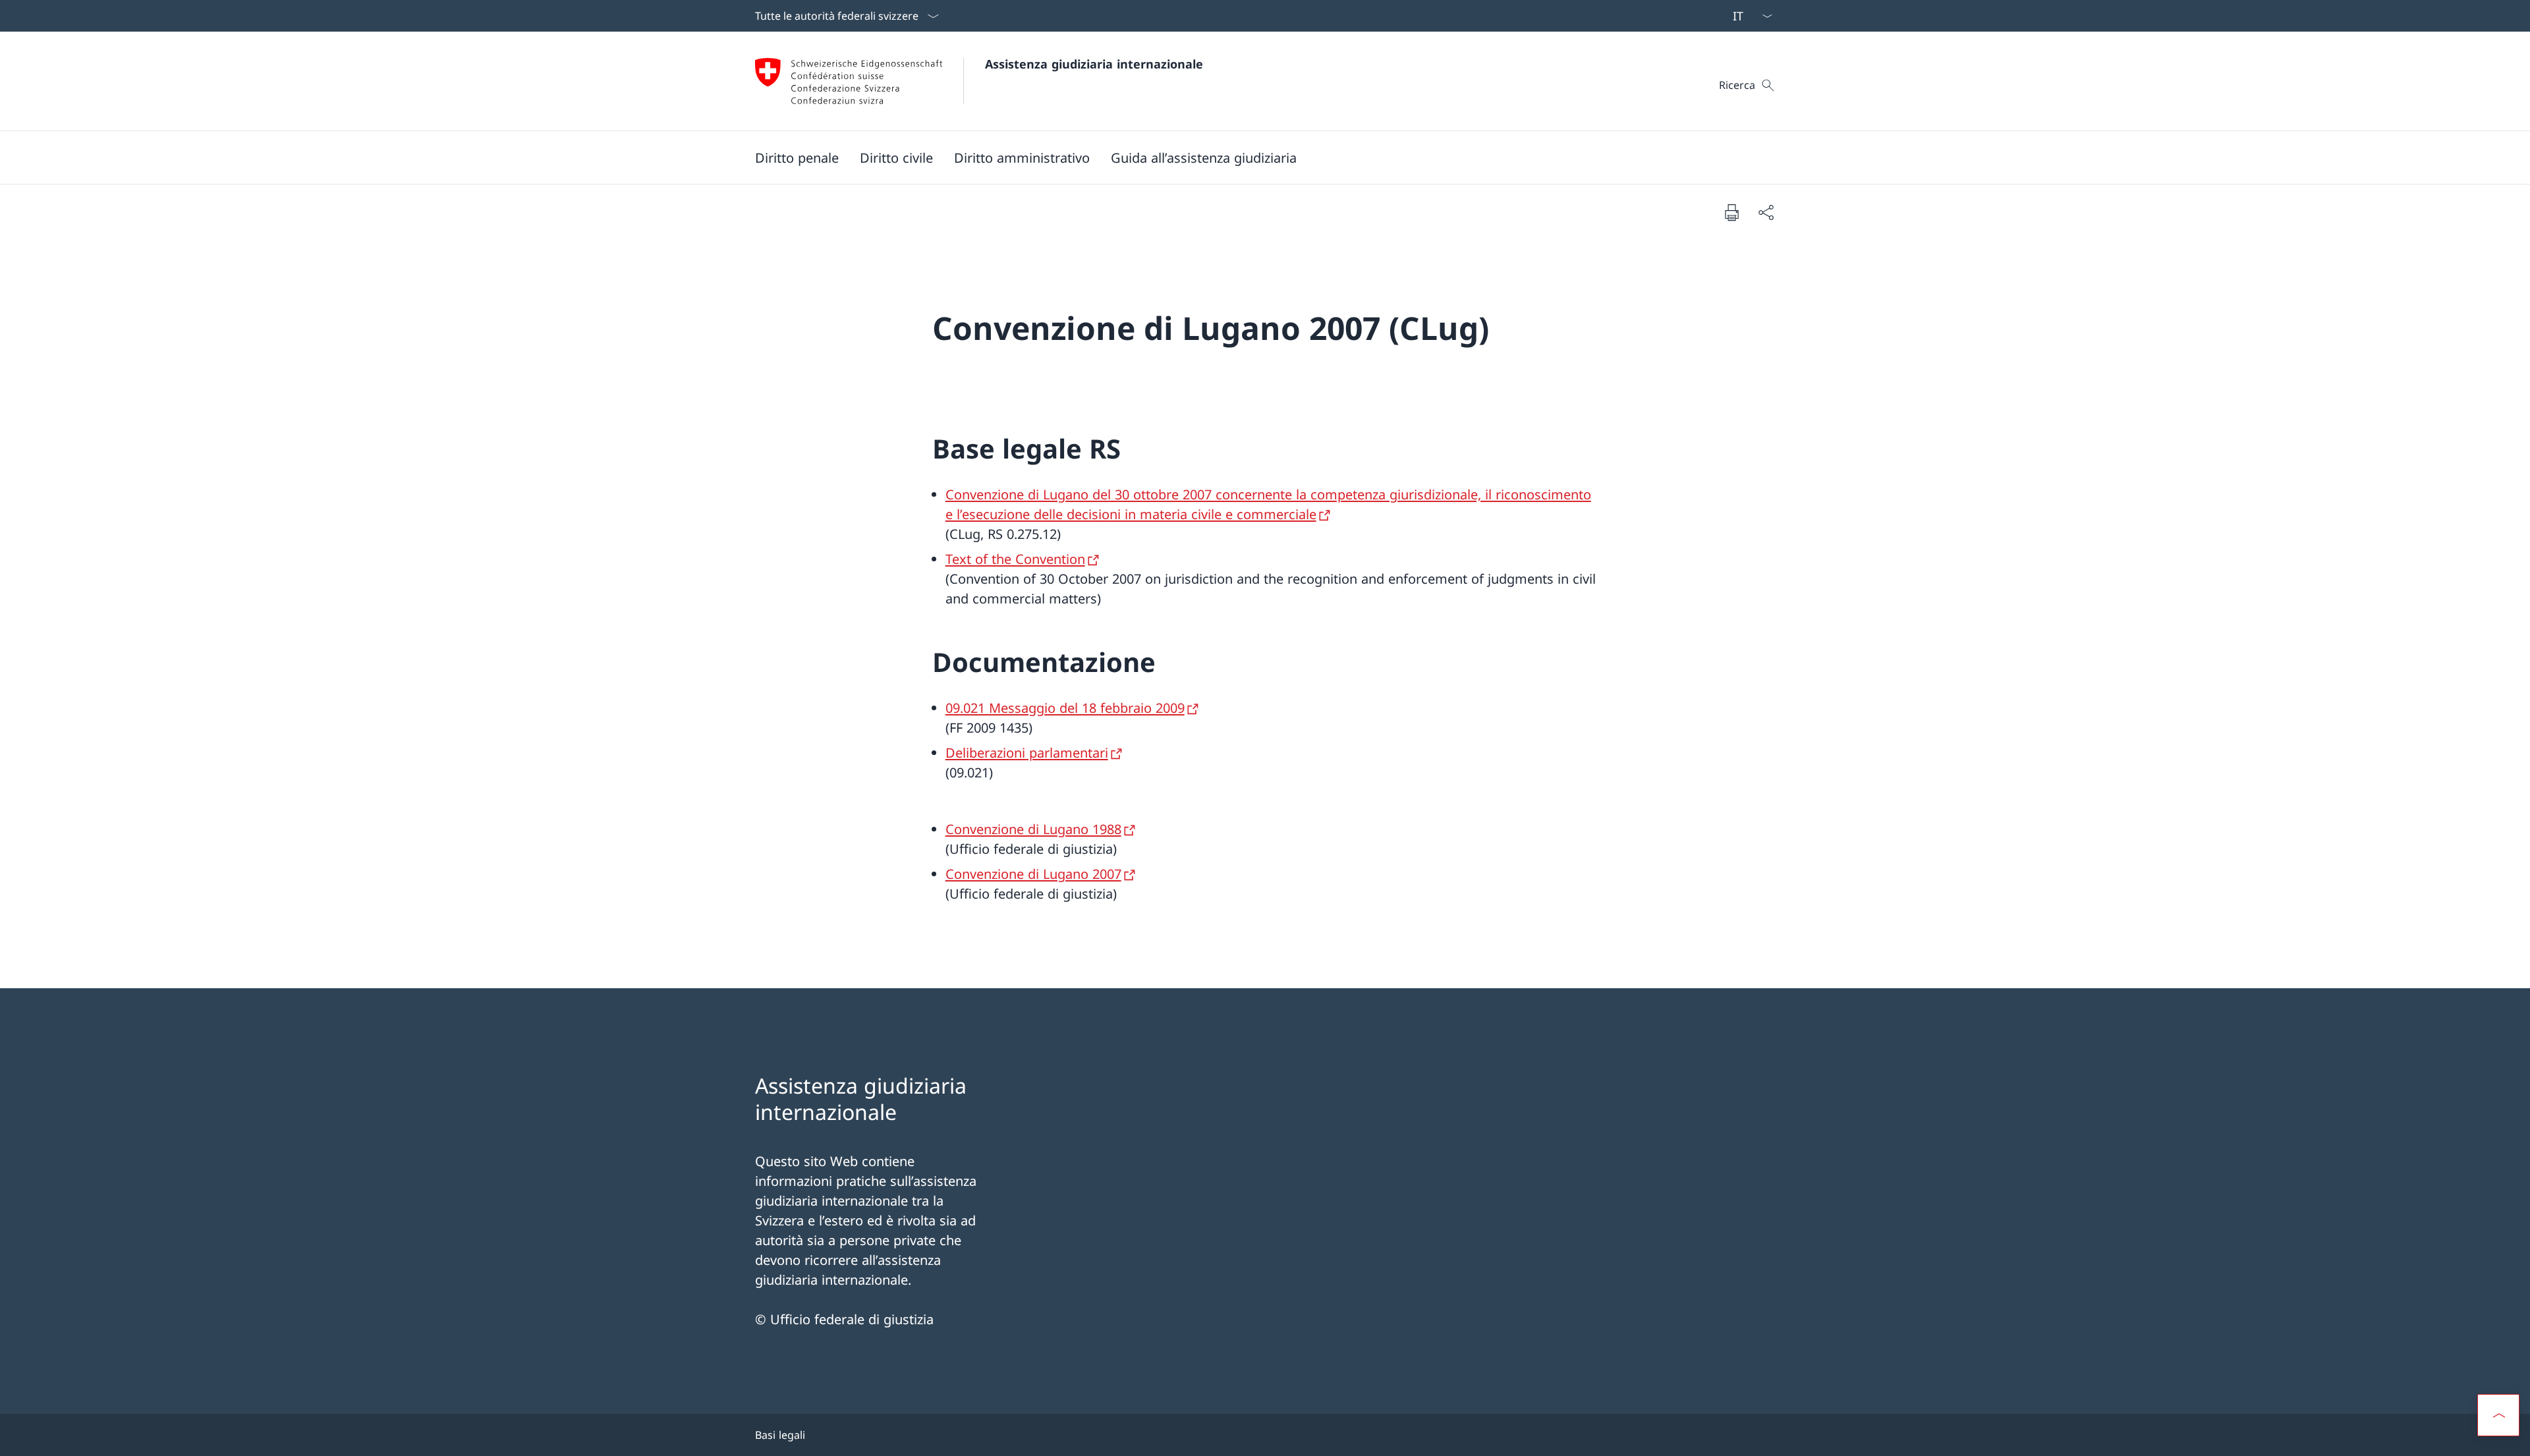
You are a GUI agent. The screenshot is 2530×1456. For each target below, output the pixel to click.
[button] (797, 157)
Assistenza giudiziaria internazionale (1094, 64)
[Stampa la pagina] (1731, 212)
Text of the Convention (1015, 559)
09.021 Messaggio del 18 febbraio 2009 (1065, 708)
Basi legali (780, 1435)
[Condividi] (1766, 212)
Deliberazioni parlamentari (1027, 753)
